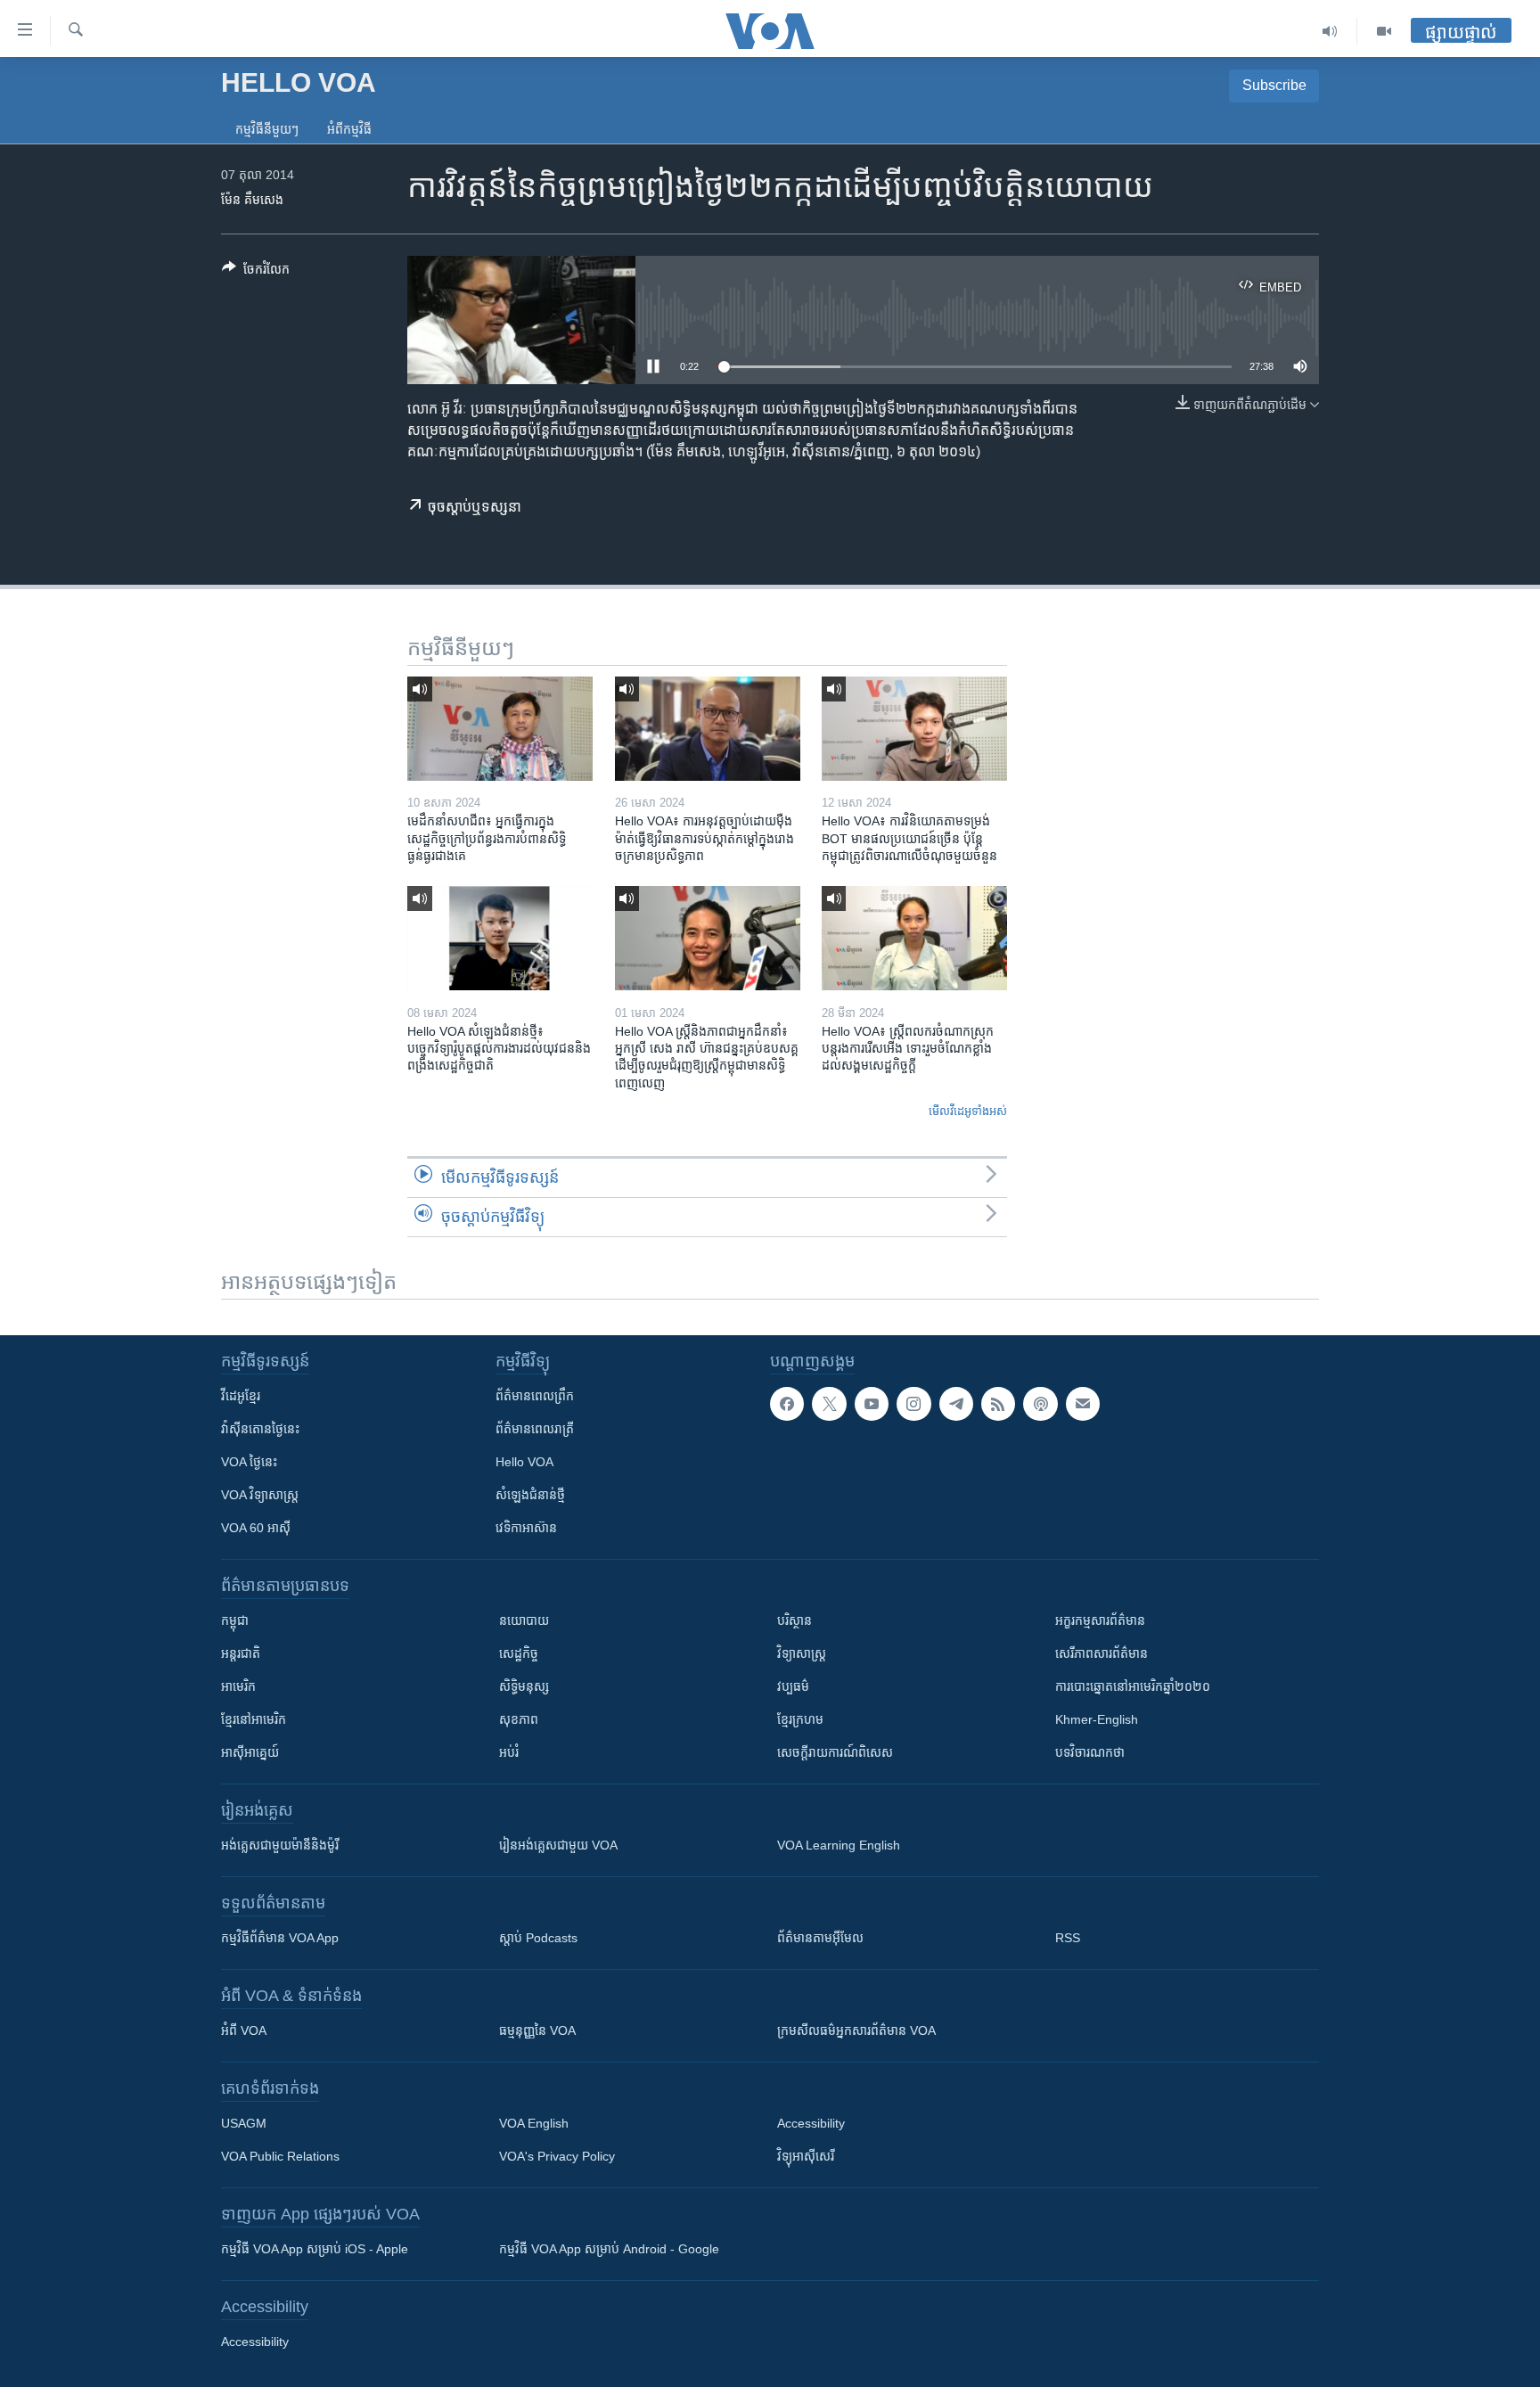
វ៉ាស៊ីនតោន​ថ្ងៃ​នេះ (260, 1429)
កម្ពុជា (235, 1620)
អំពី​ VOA (244, 2030)
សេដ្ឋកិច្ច (519, 1653)
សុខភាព (519, 1719)
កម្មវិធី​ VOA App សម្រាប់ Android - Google (609, 2249)
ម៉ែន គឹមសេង (252, 200)
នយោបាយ (524, 1620)
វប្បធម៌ (793, 1686)
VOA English (534, 2123)
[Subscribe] (1083, 1404)
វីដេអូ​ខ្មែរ (241, 1396)
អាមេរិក (238, 1686)
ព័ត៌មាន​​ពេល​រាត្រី (535, 1429)
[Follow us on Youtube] (872, 1404)
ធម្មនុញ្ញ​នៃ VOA (537, 2030)
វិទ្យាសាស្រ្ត (802, 1653)
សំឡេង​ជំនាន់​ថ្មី (530, 1495)
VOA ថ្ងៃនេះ (249, 1462)
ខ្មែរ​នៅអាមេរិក (254, 1719)
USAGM (244, 2123)
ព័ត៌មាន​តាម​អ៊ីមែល (820, 1938)
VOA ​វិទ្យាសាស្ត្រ (260, 1495)
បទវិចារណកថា (1090, 1752)
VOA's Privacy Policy (557, 2156)
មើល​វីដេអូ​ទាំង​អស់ (968, 1111)
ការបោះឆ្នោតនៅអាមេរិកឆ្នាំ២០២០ (1133, 1686)
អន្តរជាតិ (241, 1653)
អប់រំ (509, 1752)
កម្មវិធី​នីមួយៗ (267, 129)
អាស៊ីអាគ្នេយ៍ (250, 1752)
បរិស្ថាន (795, 1620)
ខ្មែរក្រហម (800, 1719)
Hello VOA (524, 1462)
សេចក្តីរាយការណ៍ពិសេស (835, 1752)
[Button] (256, 272)
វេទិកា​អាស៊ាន (526, 1528)
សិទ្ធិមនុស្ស (524, 1686)
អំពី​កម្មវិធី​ (349, 129)
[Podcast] (1040, 1404)
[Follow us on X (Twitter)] (829, 1404)
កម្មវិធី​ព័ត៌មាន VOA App (280, 1938)
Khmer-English (1097, 1719)
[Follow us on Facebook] (787, 1404)
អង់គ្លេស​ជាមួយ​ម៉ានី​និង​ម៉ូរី (280, 1845)
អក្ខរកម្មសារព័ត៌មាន (1100, 1620)
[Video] (1384, 31)
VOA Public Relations (280, 2156)
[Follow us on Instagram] (913, 1404)
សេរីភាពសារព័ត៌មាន (1102, 1653)
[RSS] (998, 1404)
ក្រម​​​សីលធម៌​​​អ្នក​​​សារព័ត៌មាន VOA (856, 2030)
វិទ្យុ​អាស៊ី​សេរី (806, 2156)
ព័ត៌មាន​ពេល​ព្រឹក (535, 1396)
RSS (1068, 1938)
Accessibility (811, 2123)
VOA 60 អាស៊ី (256, 1528)
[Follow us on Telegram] (956, 1404)
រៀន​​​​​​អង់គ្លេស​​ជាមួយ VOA (558, 1845)
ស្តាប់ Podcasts (538, 1938)
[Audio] (1330, 31)
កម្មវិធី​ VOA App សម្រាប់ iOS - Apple (315, 2249)
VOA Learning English (839, 1845)
